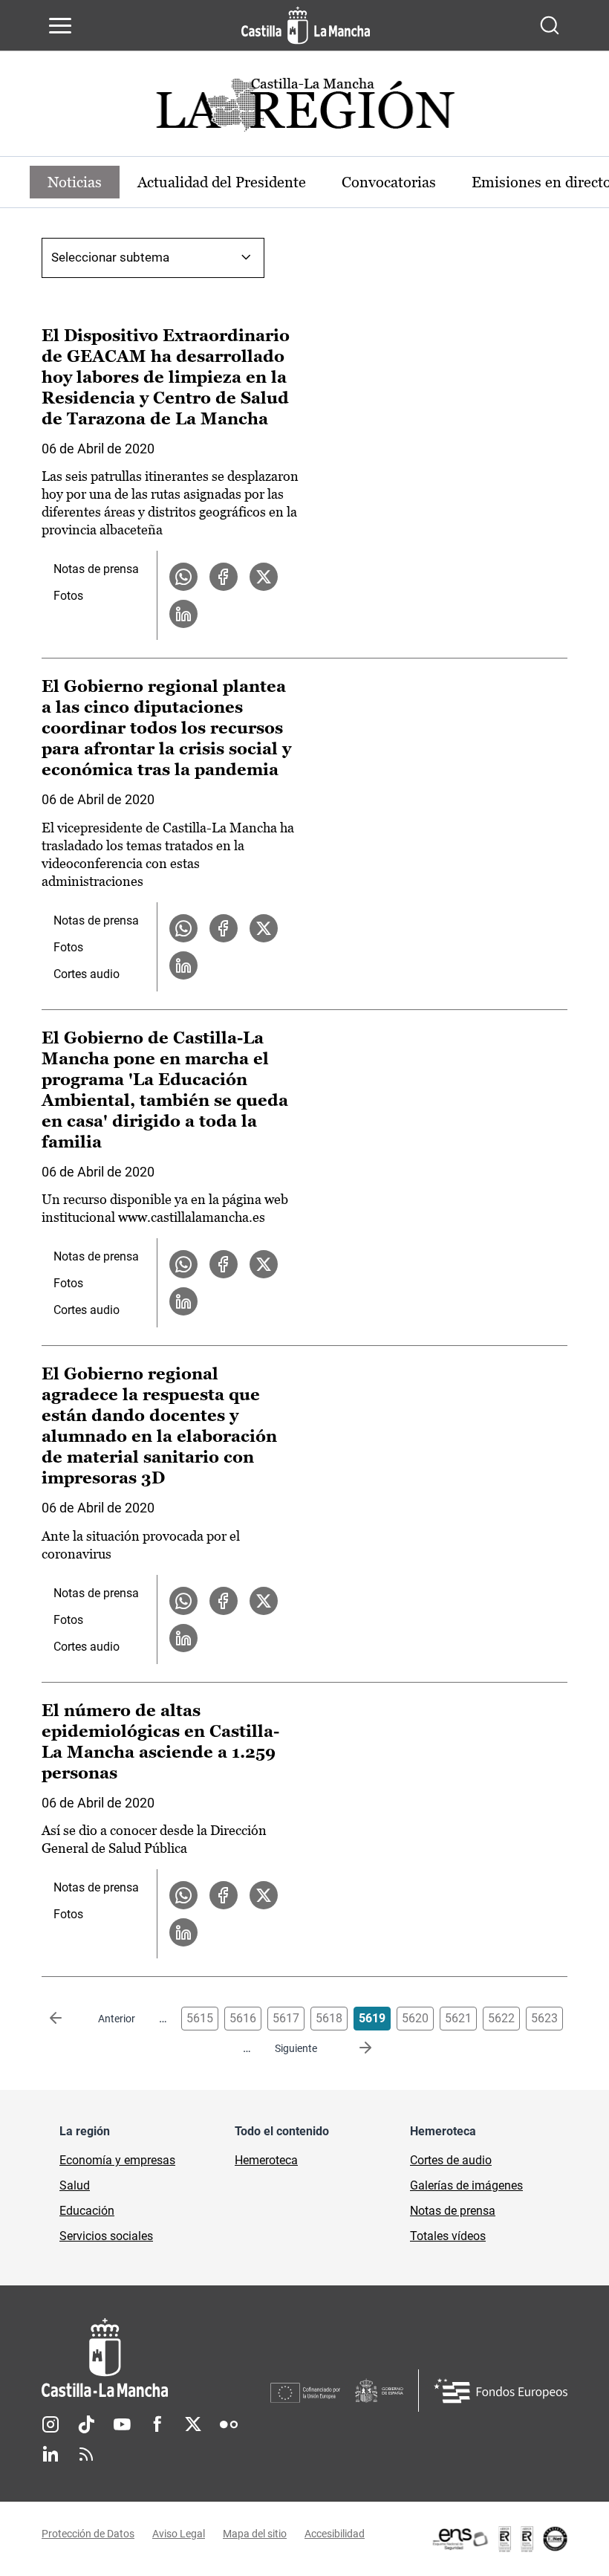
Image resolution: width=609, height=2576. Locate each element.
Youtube (122, 2424)
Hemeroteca (266, 2160)
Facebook (157, 2424)
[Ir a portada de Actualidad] (304, 109)
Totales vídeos (448, 2236)
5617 (286, 2018)
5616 (243, 2018)
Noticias (75, 182)
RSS (86, 2454)
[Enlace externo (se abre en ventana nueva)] (499, 2539)
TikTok (86, 2424)
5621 (458, 2018)
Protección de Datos (88, 2534)
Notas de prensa (96, 569)
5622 (501, 2018)
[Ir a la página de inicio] (306, 25)
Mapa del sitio (255, 2534)
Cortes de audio (451, 2160)
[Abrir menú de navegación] (60, 25)
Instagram (51, 2424)
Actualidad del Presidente (222, 182)
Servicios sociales (106, 2236)
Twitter (193, 2424)
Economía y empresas (117, 2160)
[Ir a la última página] (354, 2048)
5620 (415, 2018)
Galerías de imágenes (466, 2185)
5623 (544, 2018)
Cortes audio (87, 974)
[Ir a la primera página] (68, 2019)
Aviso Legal (179, 2534)
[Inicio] (156, 2358)
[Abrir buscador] (550, 25)
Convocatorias (389, 182)
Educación (87, 2211)
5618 (329, 2018)
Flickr (229, 2424)
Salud (75, 2185)
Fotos (68, 596)
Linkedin (51, 2454)
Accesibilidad (335, 2534)
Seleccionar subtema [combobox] (110, 257)
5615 (200, 2018)
